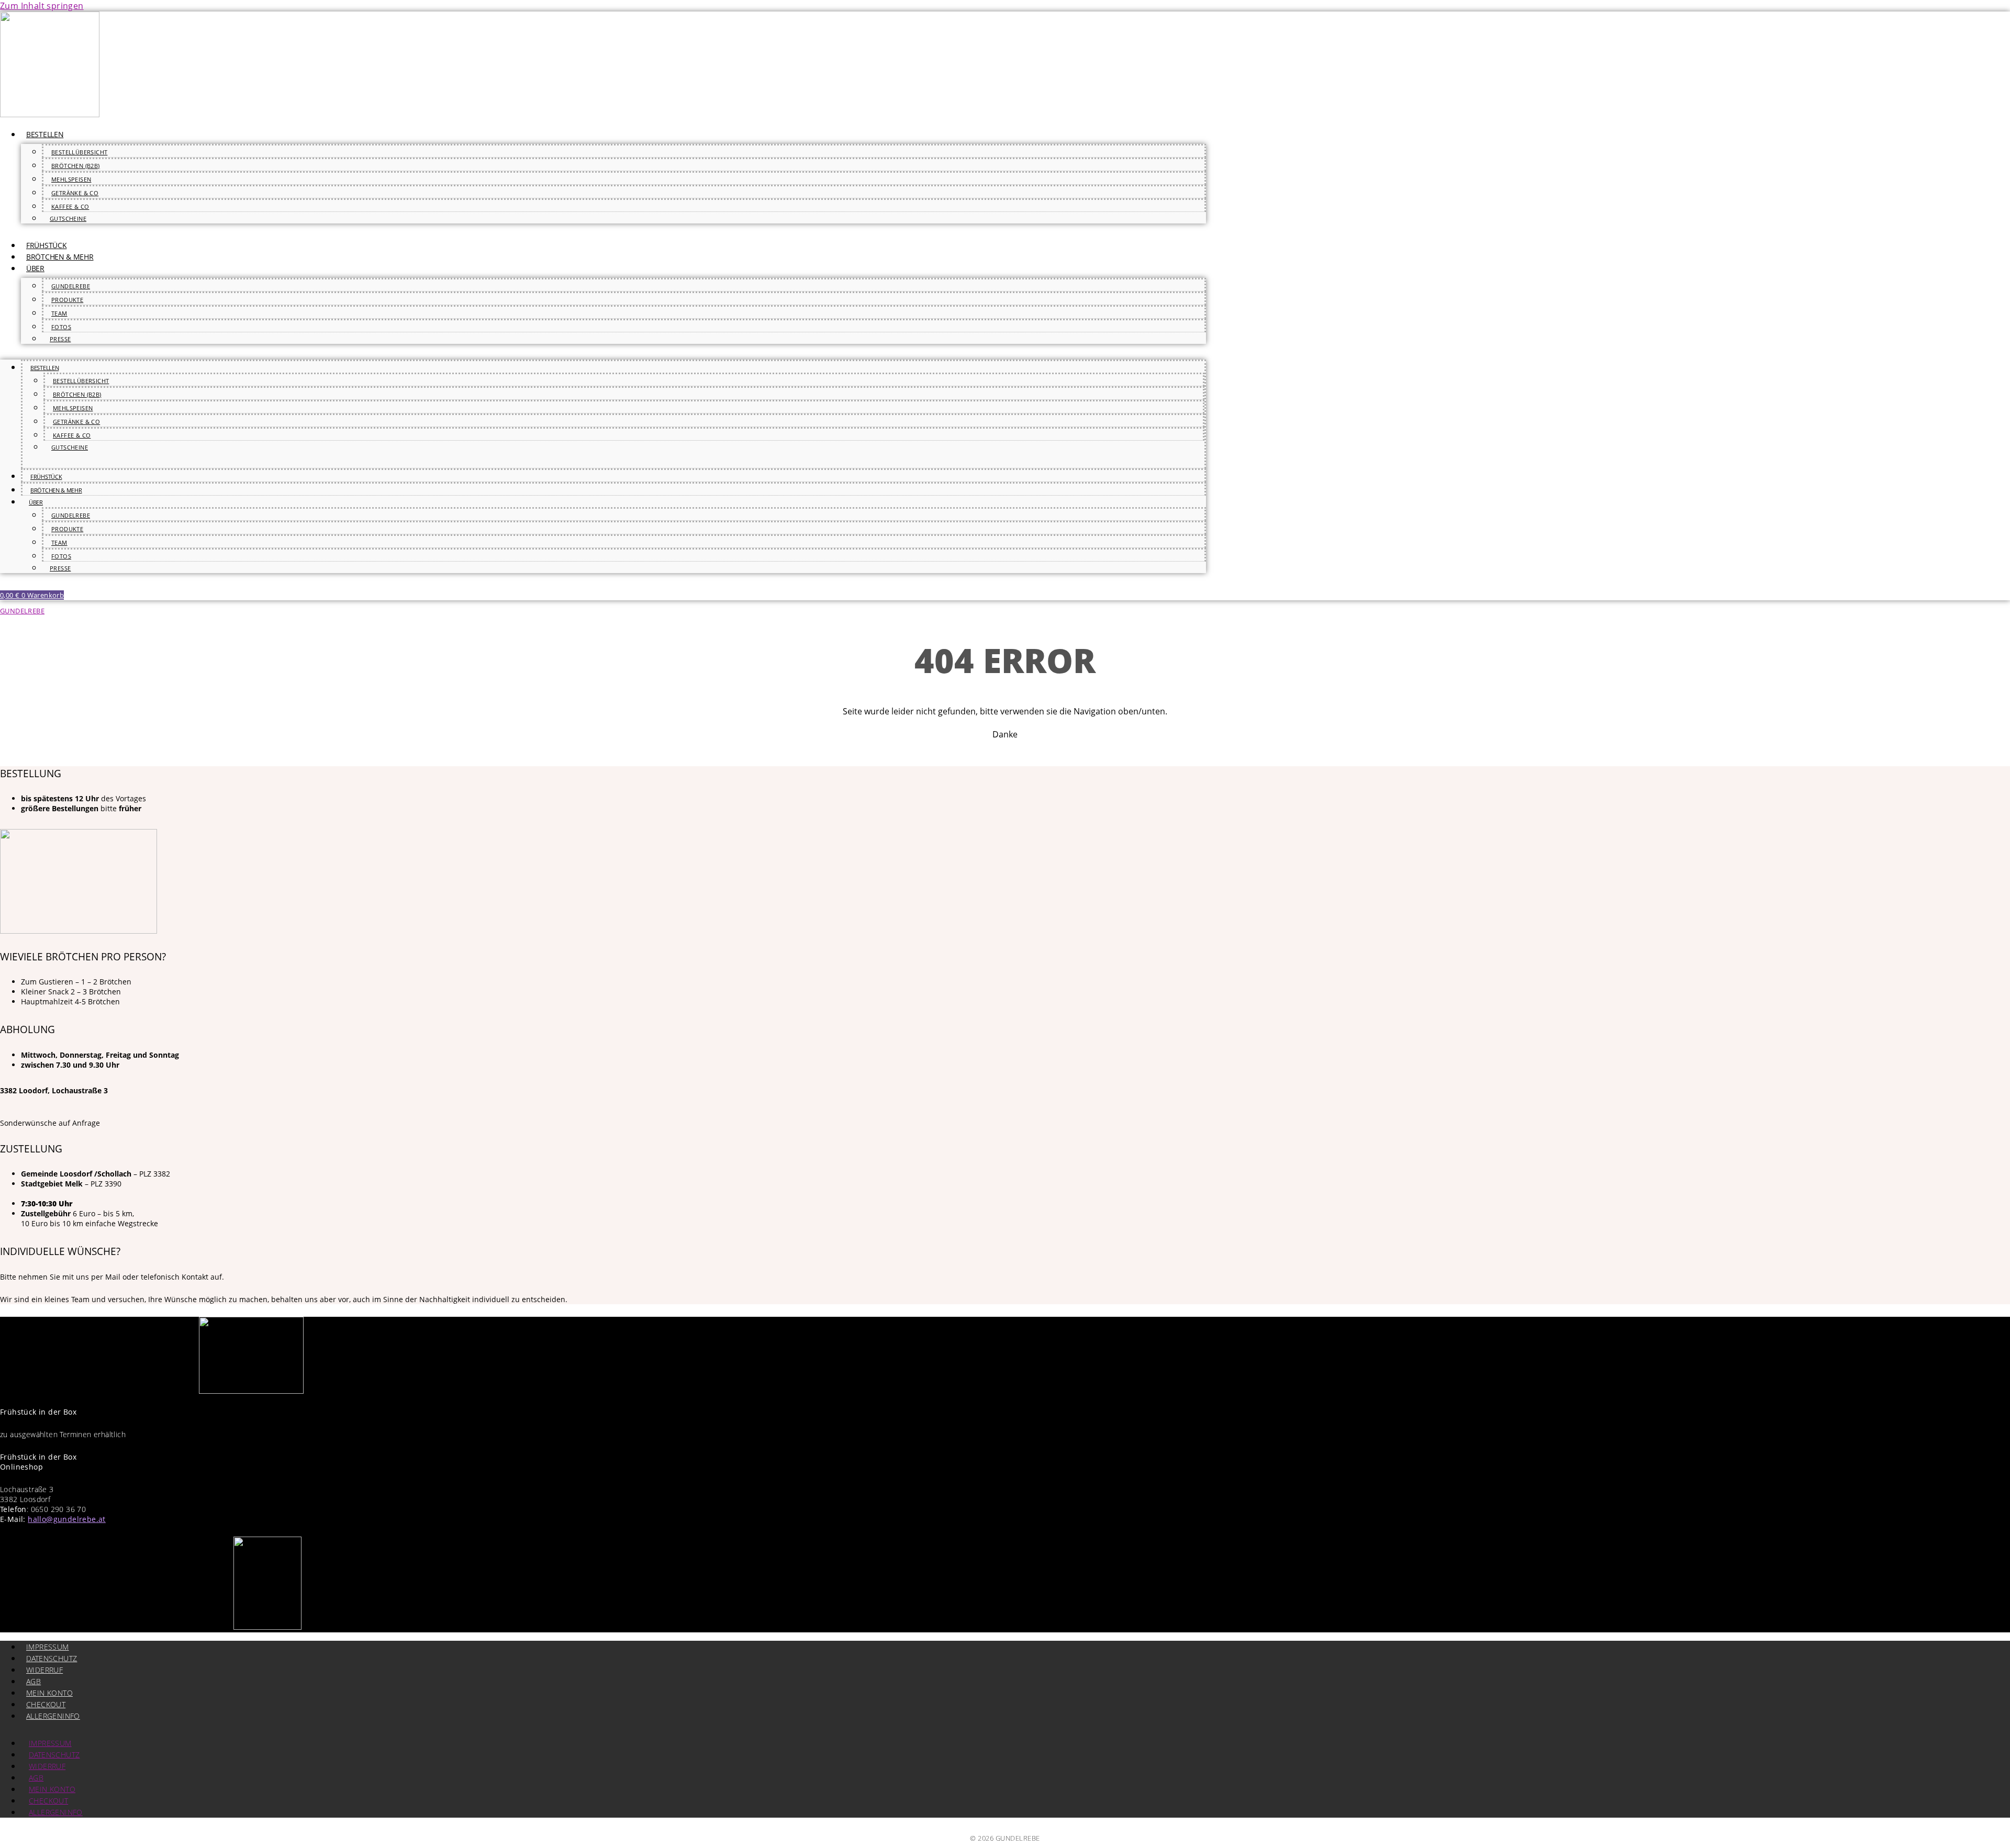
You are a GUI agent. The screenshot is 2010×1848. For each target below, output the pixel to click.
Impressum (48, 1647)
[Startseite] (50, 114)
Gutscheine (68, 219)
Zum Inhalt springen (42, 6)
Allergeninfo (53, 1716)
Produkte (67, 300)
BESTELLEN (45, 134)
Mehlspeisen (71, 179)
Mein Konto (49, 1693)
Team (59, 313)
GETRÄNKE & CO (75, 193)
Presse (60, 339)
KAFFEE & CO (70, 206)
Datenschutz (52, 1658)
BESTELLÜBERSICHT (79, 152)
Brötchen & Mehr (60, 257)
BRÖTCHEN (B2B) (76, 166)
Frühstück (46, 245)
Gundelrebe (71, 286)
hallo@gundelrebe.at (67, 1519)
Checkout (46, 1704)
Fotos (61, 327)
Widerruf (44, 1670)
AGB (33, 1681)
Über (35, 268)
